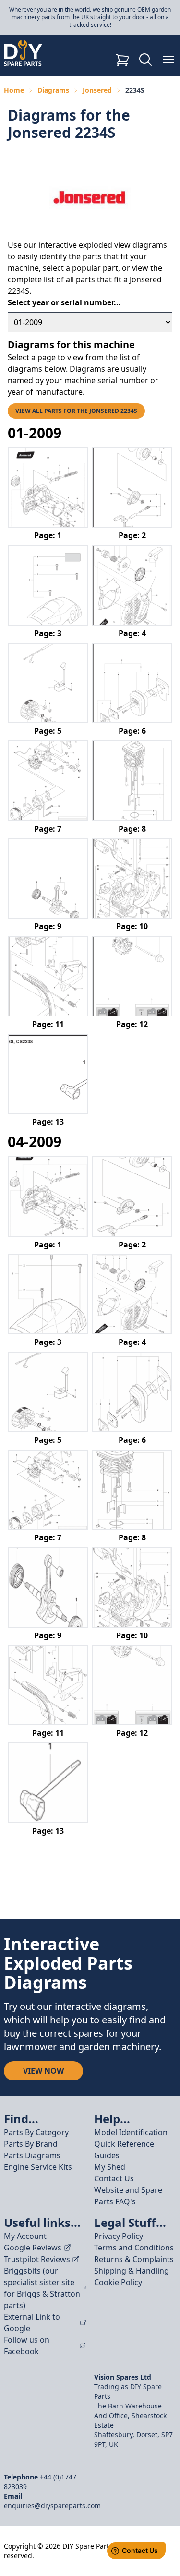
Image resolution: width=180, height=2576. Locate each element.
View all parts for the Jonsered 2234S (76, 411)
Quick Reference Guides (124, 2150)
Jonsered (97, 90)
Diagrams (53, 90)
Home (14, 90)
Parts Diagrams (32, 2155)
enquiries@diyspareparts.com (52, 2506)
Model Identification (131, 2132)
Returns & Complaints (134, 2259)
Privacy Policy (119, 2236)
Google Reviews (33, 2248)
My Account (25, 2236)
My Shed (110, 2167)
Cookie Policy (118, 2282)
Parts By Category (36, 2132)
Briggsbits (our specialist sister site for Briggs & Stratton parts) (42, 2288)
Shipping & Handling (132, 2271)
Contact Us (114, 2178)
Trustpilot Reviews (37, 2259)
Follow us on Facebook (27, 2346)
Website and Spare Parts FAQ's (128, 2196)
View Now (43, 2071)
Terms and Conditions (134, 2248)
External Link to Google (32, 2322)
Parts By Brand (31, 2144)
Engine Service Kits (38, 2167)
